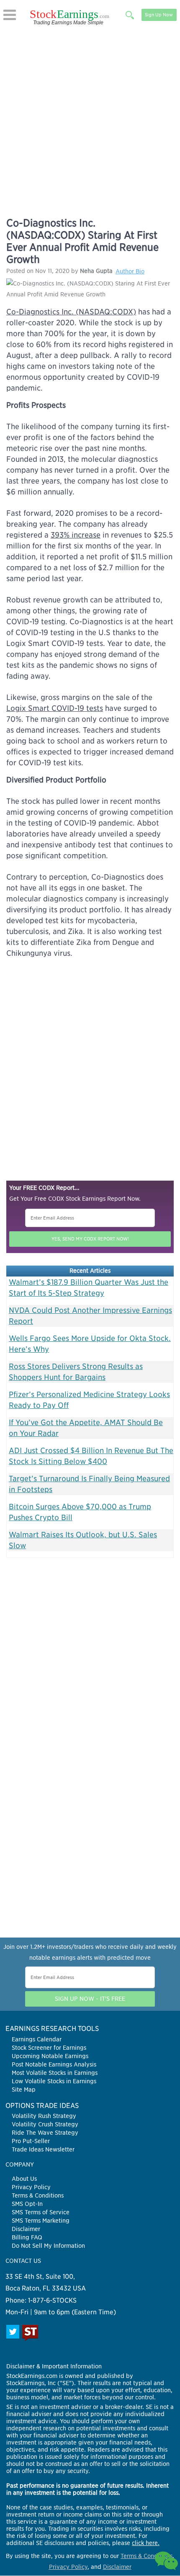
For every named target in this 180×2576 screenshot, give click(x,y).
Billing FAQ (27, 2237)
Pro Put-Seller (31, 2141)
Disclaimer (26, 2229)
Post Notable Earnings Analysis (54, 2064)
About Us (24, 2179)
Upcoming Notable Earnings (50, 2056)
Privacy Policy (31, 2187)
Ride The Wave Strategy (45, 2133)
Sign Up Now (159, 15)
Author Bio (130, 271)
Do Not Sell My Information (48, 2246)
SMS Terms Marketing (41, 2221)
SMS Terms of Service (41, 2212)
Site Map (24, 2090)
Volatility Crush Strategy (45, 2124)
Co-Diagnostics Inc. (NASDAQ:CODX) (71, 312)
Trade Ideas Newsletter (43, 2149)
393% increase (76, 535)
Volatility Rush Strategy (44, 2116)
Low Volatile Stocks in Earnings (54, 2081)
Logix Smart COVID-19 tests (55, 708)
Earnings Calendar (37, 2039)
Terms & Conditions (38, 2195)
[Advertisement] (90, 120)
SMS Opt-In (27, 2204)
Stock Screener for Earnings (49, 2048)
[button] (10, 15)
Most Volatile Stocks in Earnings (55, 2073)
